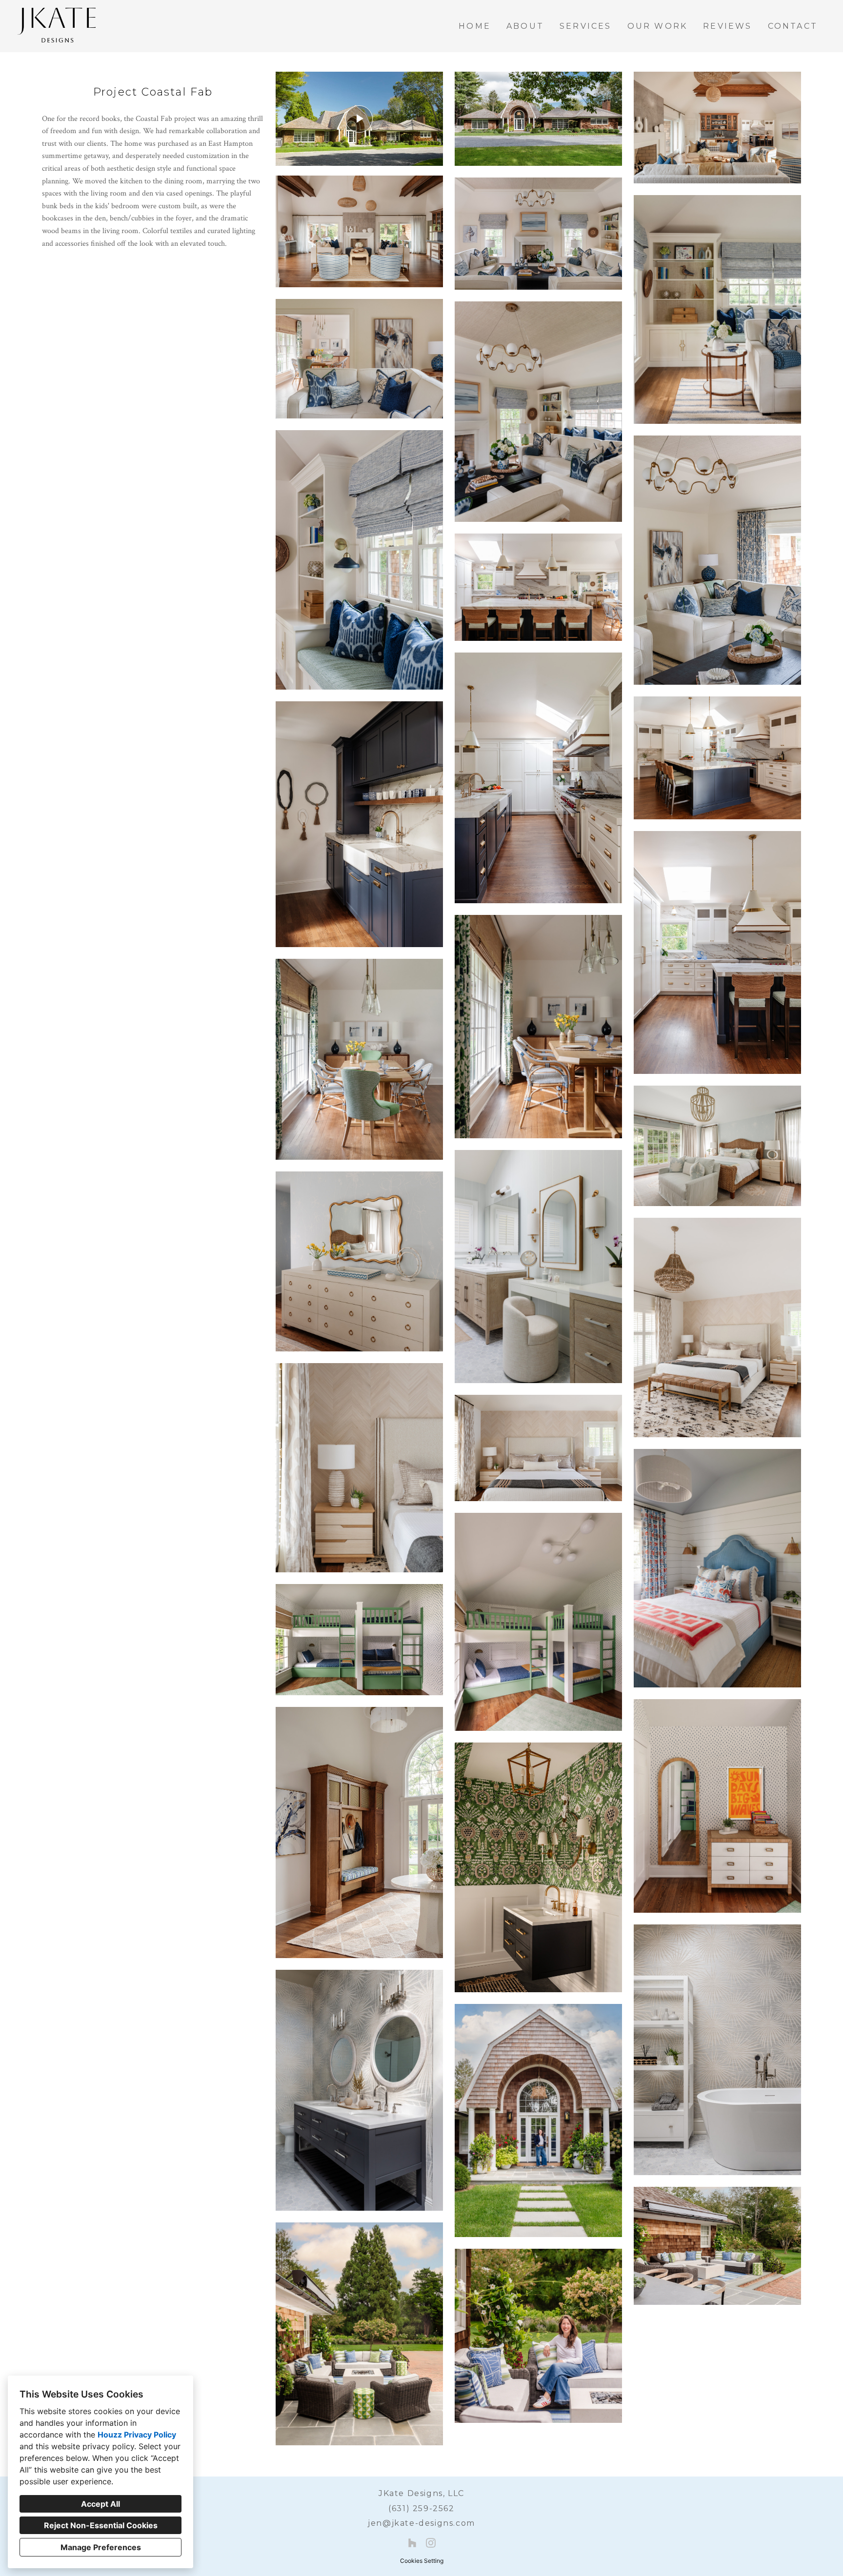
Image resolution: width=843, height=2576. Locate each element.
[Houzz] (412, 2543)
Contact (793, 26)
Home (475, 26)
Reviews (727, 26)
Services (586, 26)
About (525, 26)
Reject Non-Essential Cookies (101, 2525)
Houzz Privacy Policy (137, 2435)
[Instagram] (431, 2543)
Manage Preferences (101, 2547)
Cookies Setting (422, 2561)
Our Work (658, 26)
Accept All (100, 2504)
